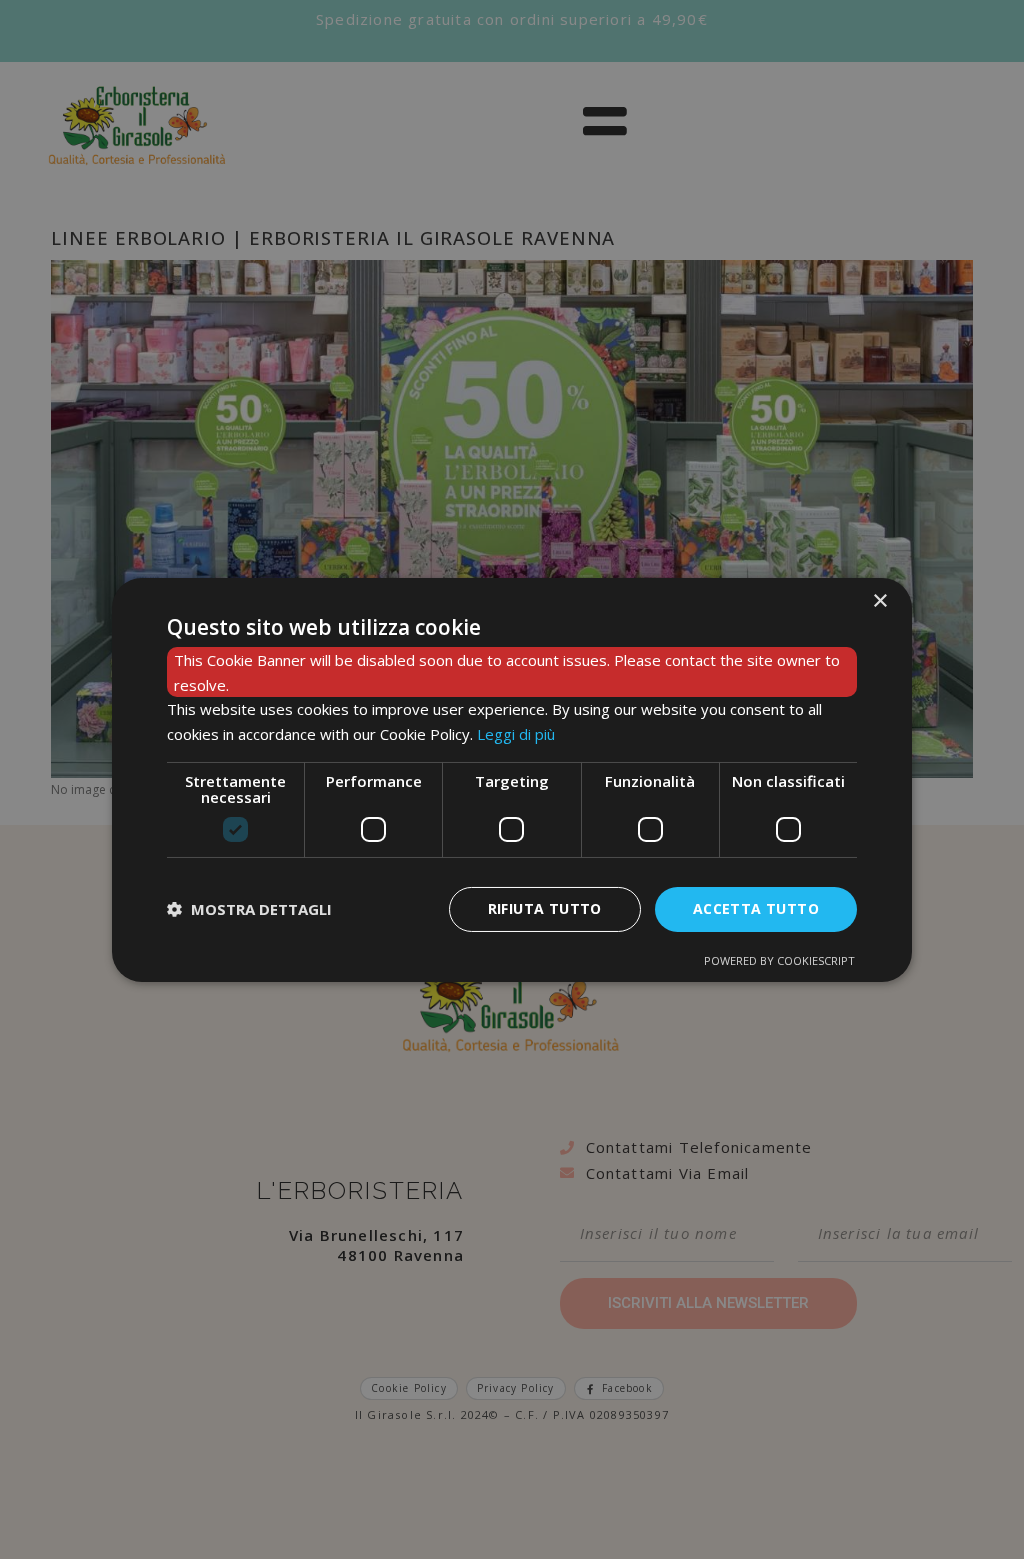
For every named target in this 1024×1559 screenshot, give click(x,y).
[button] (249, 909)
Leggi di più (516, 734)
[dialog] (512, 779)
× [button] (879, 600)
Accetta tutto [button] (756, 908)
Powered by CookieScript (779, 960)
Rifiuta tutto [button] (545, 908)
